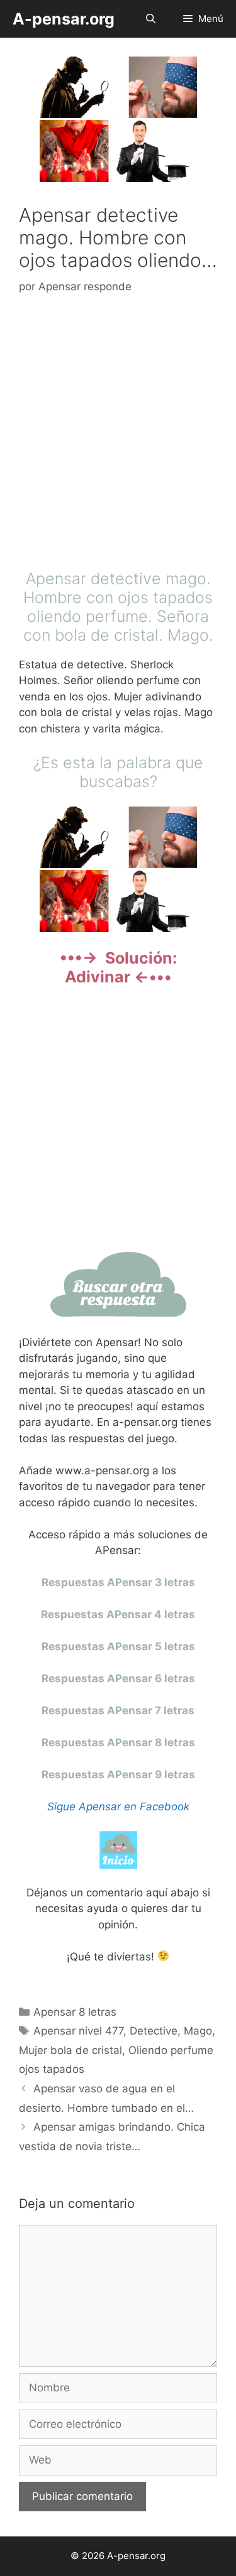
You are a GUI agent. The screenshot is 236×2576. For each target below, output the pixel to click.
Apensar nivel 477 (78, 2031)
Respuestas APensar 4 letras (118, 1614)
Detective (154, 2031)
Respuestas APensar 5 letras (118, 1646)
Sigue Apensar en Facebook (118, 1807)
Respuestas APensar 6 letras (118, 1678)
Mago (198, 2031)
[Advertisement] (118, 435)
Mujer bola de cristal (70, 2050)
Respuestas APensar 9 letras (118, 1774)
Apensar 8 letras (75, 2012)
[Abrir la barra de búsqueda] (150, 19)
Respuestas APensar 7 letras (118, 1710)
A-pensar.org (64, 19)
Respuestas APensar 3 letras (118, 1582)
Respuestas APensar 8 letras (118, 1742)
